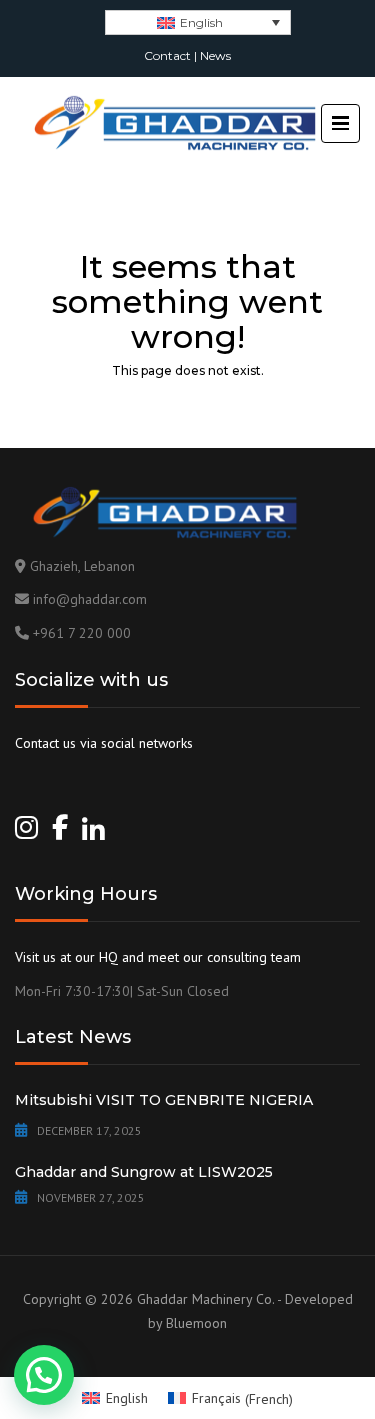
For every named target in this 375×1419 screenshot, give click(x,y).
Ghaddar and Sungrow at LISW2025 (144, 1172)
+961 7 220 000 (82, 633)
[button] (44, 1375)
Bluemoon (196, 1323)
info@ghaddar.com (90, 599)
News (215, 55)
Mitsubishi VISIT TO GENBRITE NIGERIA (164, 1100)
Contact (167, 55)
